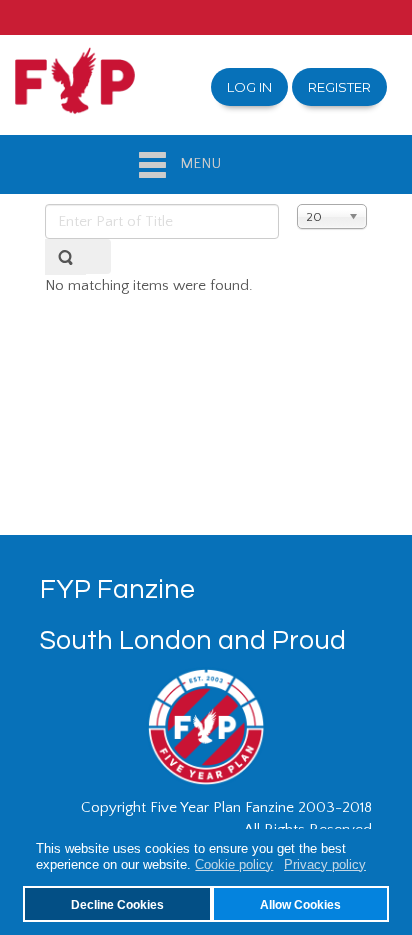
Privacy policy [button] (325, 864)
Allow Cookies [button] (300, 904)
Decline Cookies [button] (117, 904)
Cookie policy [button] (234, 864)
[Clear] (98, 256)
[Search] (65, 257)
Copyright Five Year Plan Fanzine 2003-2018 (226, 807)
